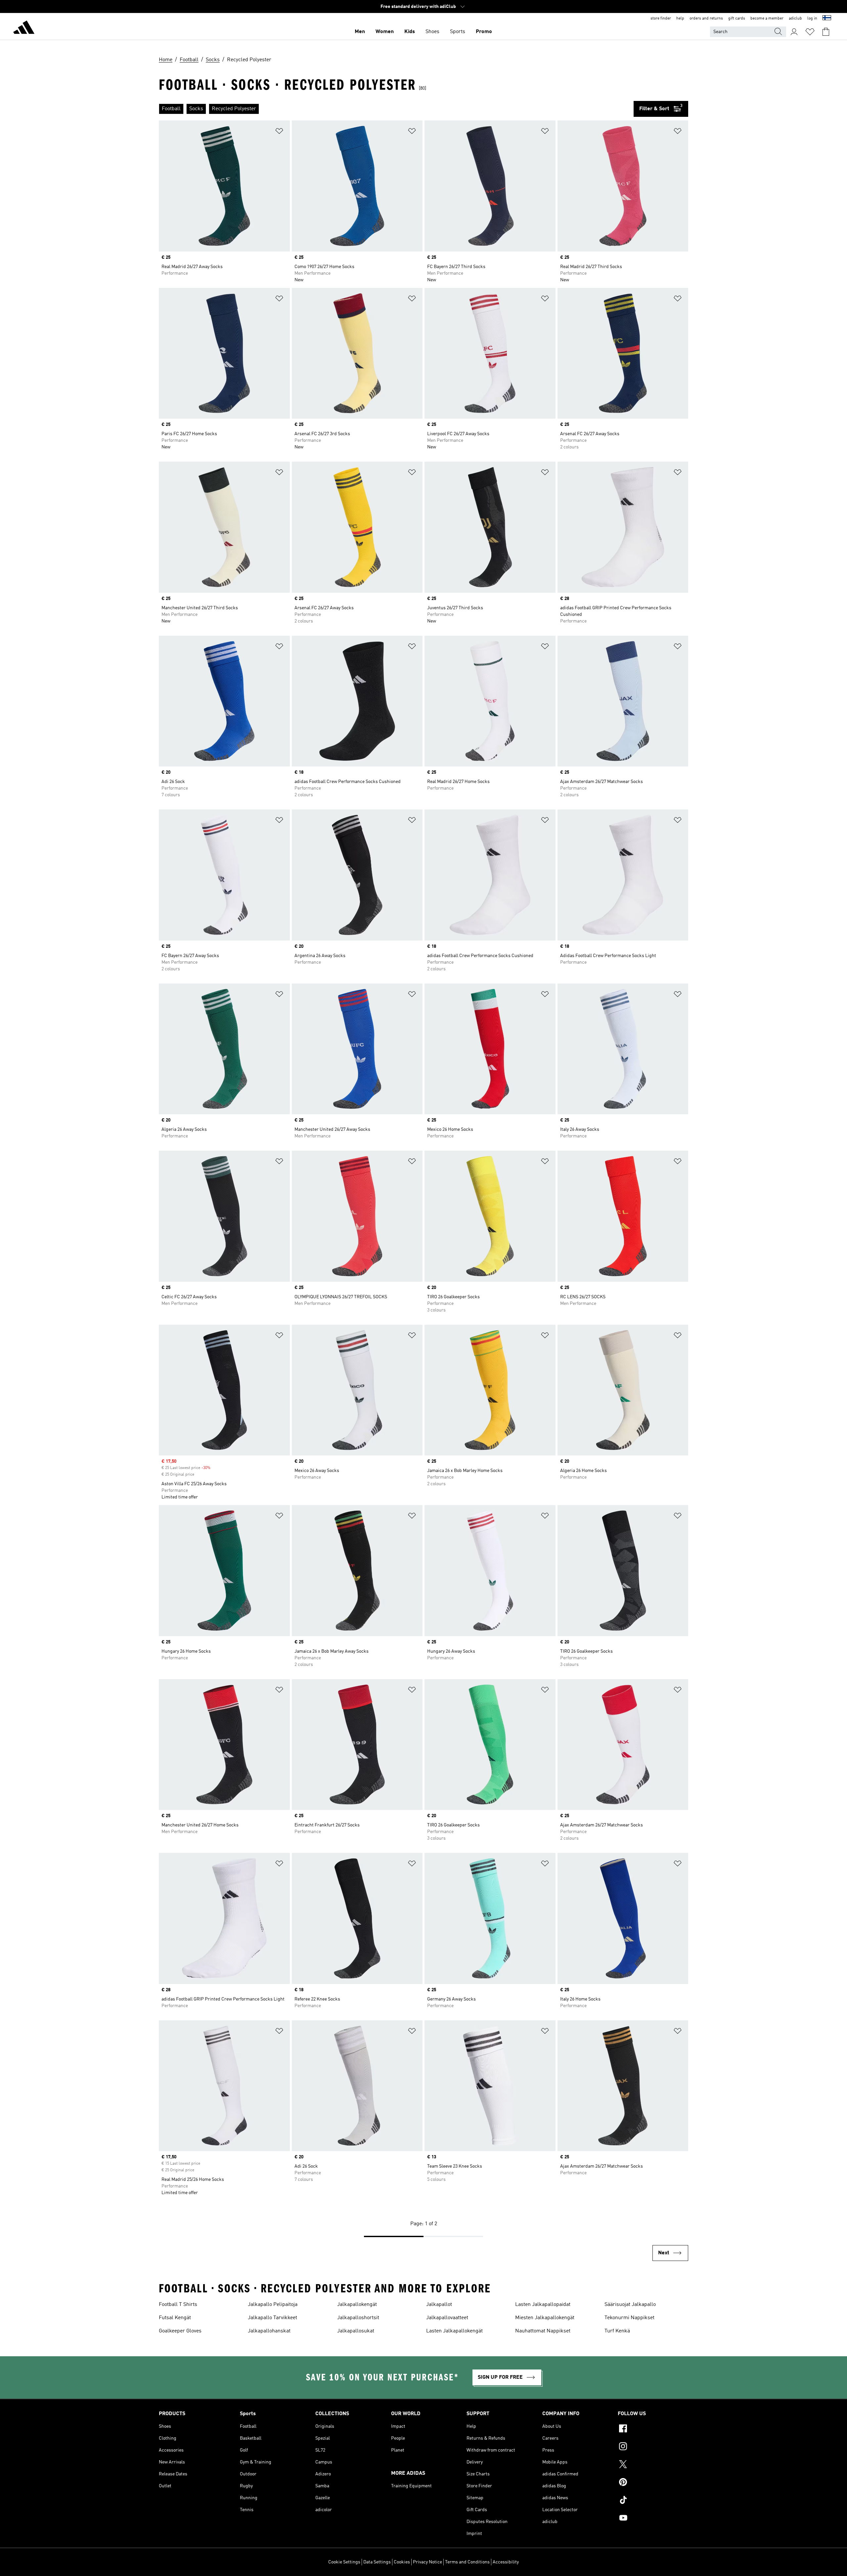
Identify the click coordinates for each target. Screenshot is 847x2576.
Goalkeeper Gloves (180, 2331)
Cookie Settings (344, 2562)
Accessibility (506, 2562)
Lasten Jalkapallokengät (454, 2331)
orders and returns (706, 19)
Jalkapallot (439, 2305)
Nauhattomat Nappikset (543, 2331)
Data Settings (377, 2562)
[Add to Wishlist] (279, 132)
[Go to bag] (826, 32)
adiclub (795, 19)
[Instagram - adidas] (653, 2447)
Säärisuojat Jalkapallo (630, 2305)
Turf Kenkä (617, 2331)
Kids (410, 32)
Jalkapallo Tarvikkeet (272, 2318)
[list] (396, 109)
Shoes (432, 32)
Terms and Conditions (467, 2562)
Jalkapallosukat (356, 2331)
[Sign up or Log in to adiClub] (794, 32)
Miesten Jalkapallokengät (545, 2318)
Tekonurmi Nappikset (629, 2318)
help (680, 19)
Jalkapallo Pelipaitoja (273, 2305)
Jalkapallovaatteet (447, 2318)
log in (812, 19)
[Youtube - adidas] (653, 2519)
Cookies (402, 2562)
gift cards (737, 19)
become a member (767, 19)
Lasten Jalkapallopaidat (543, 2305)
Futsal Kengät (175, 2318)
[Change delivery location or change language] (827, 19)
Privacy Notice (427, 2562)
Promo (484, 32)
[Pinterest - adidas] (653, 2483)
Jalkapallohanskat (269, 2331)
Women (385, 32)
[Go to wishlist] (810, 32)
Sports (458, 32)
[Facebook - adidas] (653, 2429)
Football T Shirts (178, 2305)
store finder (661, 19)
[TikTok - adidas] (653, 2501)
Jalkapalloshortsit (358, 2318)
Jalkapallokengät (357, 2305)
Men (360, 32)
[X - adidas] (653, 2465)
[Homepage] (24, 28)
